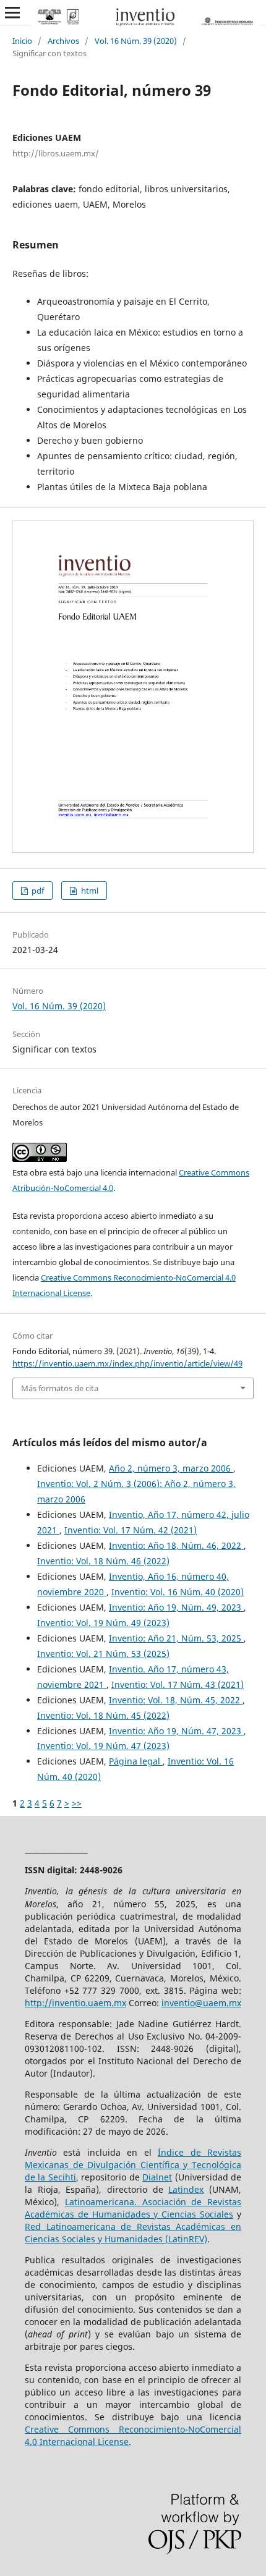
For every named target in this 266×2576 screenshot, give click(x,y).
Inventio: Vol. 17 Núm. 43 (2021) (178, 1684)
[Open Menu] (12, 12)
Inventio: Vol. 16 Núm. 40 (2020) (178, 1592)
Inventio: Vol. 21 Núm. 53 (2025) (103, 1654)
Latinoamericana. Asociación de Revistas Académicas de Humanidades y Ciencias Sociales (133, 2208)
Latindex (186, 2189)
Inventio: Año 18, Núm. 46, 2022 (176, 1545)
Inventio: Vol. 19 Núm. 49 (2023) (103, 1623)
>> (77, 1803)
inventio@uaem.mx (201, 2003)
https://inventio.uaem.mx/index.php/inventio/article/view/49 (127, 1363)
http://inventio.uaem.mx (75, 2003)
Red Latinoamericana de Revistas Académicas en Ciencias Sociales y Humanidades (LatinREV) (133, 2233)
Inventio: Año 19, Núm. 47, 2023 (176, 1731)
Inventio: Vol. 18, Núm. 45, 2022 (176, 1700)
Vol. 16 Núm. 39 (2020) (136, 41)
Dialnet (157, 2177)
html (89, 891)
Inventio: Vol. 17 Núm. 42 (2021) (131, 1530)
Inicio (22, 41)
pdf (37, 891)
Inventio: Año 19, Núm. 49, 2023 (176, 1607)
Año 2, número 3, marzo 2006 (171, 1468)
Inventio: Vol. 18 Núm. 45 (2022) (103, 1715)
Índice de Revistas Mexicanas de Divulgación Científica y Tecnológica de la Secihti (133, 2165)
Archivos (63, 41)
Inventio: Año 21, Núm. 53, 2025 (176, 1638)
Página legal (136, 1761)
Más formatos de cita (60, 1388)
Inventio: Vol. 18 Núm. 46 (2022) (103, 1561)
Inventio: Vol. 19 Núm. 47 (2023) (103, 1746)
